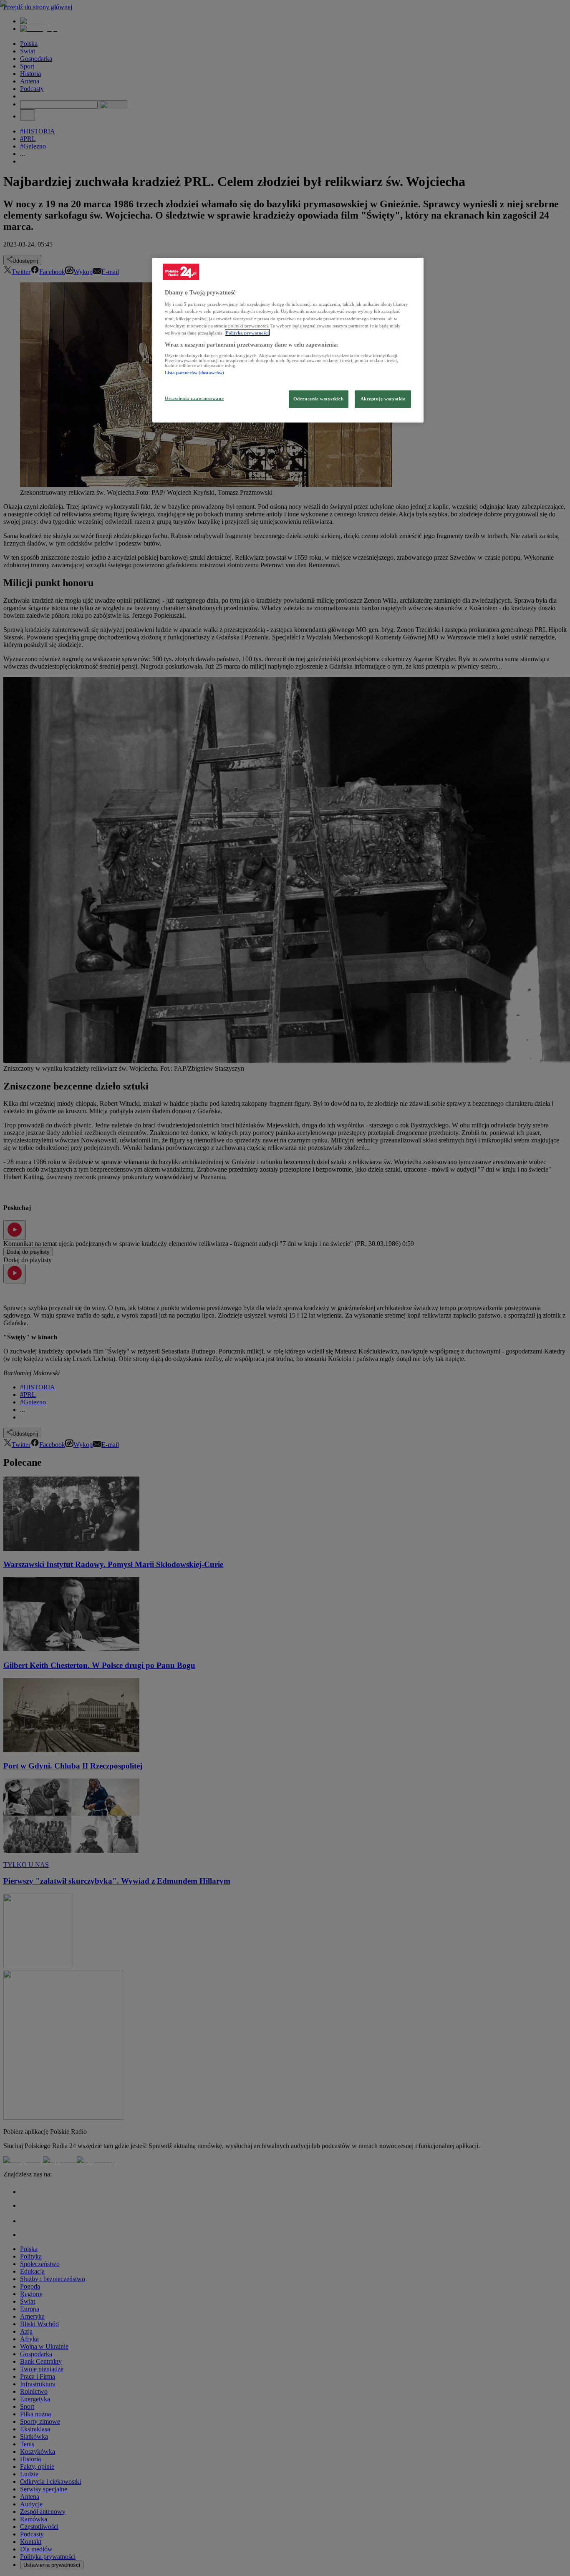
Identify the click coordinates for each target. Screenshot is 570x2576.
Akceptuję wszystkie (383, 398)
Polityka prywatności (247, 332)
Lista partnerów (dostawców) (194, 372)
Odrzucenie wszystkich (319, 398)
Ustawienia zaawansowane (194, 398)
